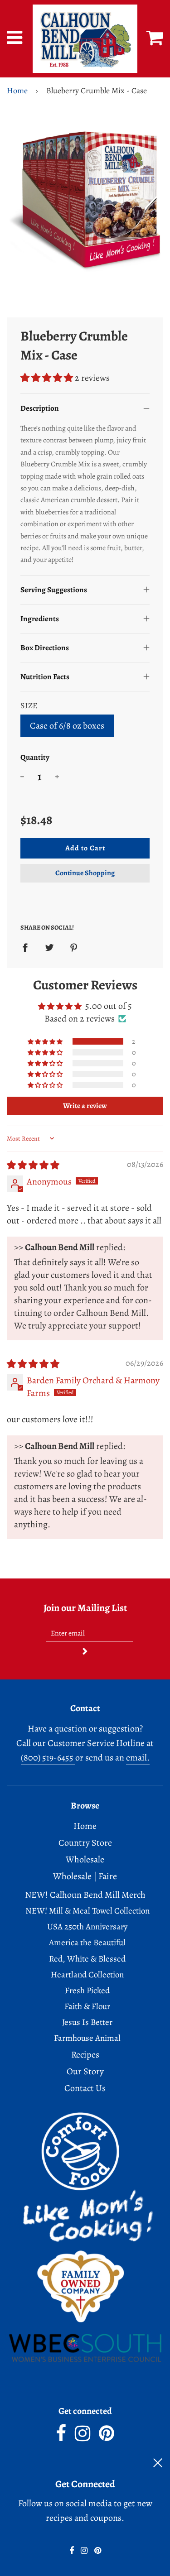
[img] (33, 1165)
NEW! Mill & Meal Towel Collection (87, 1911)
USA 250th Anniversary (87, 1927)
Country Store (85, 1843)
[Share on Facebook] (28, 947)
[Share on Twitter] (49, 947)
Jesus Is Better (87, 2022)
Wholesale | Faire (85, 1876)
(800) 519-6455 (48, 1758)
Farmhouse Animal (87, 2038)
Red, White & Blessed (87, 1959)
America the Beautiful (87, 1943)
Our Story (85, 2071)
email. (138, 1758)
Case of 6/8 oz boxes (67, 726)
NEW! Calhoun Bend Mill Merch (85, 1895)
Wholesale (85, 1859)
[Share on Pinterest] (74, 947)
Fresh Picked (87, 1991)
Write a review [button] (85, 1106)
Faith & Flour (87, 2006)
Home (17, 91)
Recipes (85, 2055)
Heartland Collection (87, 1975)
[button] (48, 378)
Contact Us (85, 2088)
